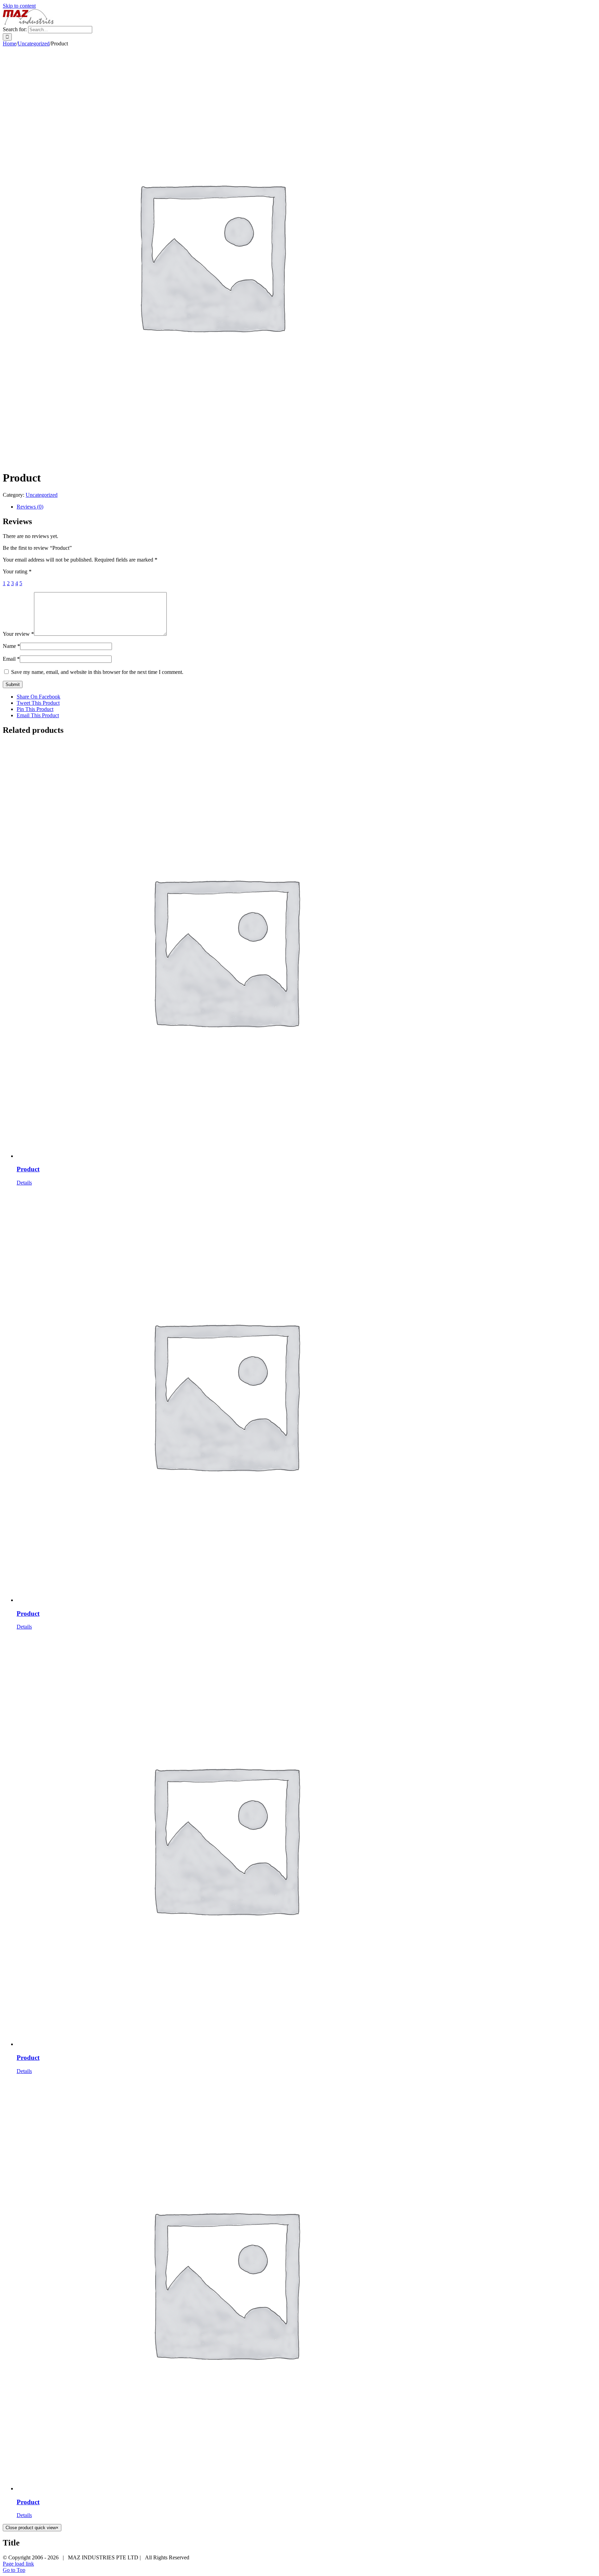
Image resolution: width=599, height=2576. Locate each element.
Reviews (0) (30, 507)
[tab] (306, 507)
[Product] (306, 951)
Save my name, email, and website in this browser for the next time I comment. (97, 672)
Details (24, 1183)
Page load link (18, 2564)
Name (11, 646)
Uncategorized (42, 495)
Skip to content (19, 6)
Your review (18, 634)
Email (11, 659)
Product (28, 1169)
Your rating (17, 571)
